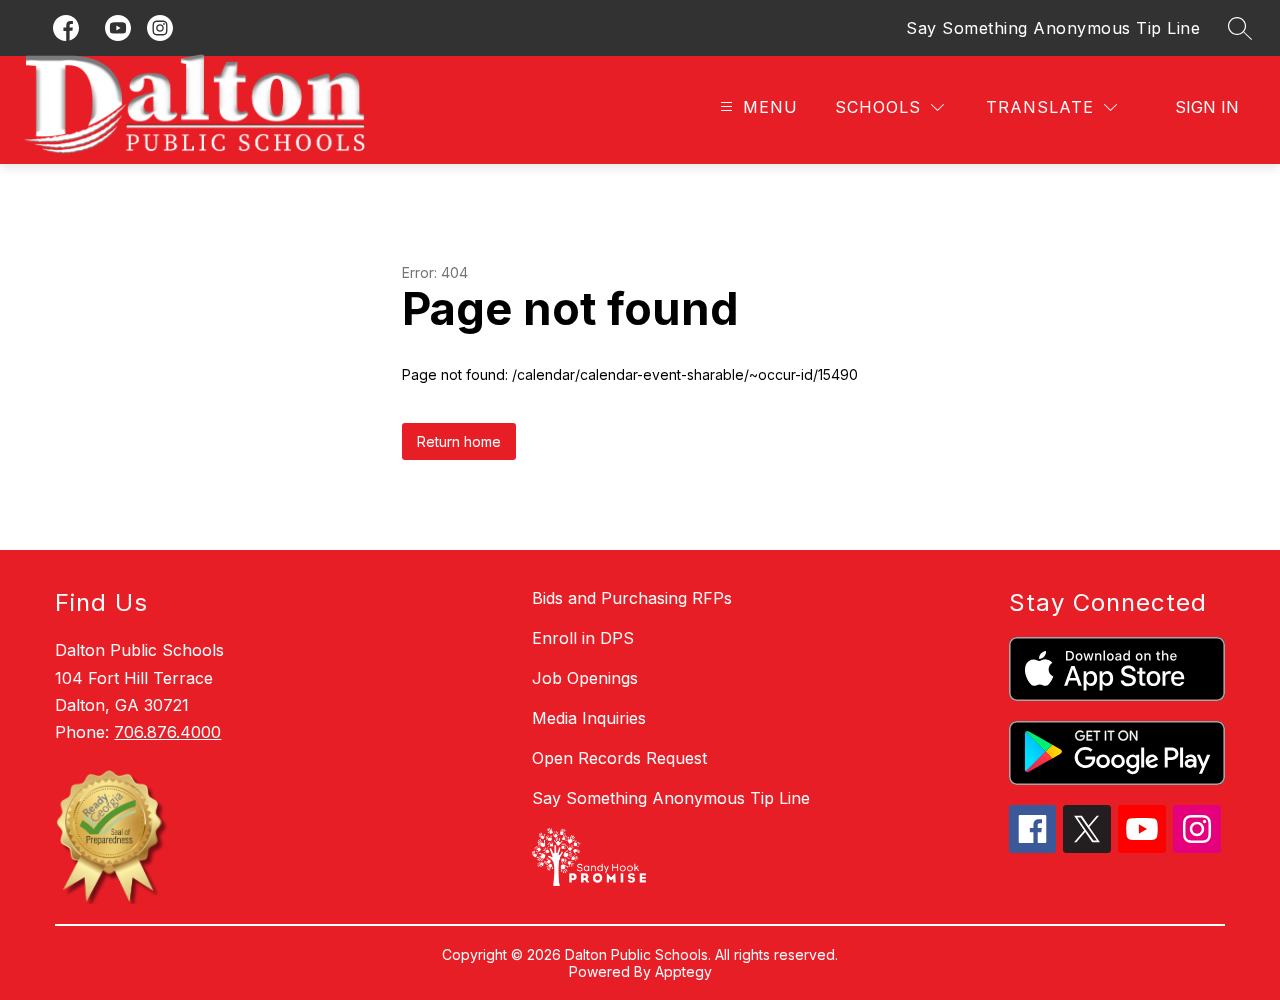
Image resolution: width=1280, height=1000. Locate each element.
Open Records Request (619, 758)
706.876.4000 (167, 732)
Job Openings (585, 678)
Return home (459, 441)
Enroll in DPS (583, 638)
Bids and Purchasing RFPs (632, 598)
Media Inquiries (589, 718)
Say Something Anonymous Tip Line (1053, 28)
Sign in (1207, 107)
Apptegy (683, 971)
